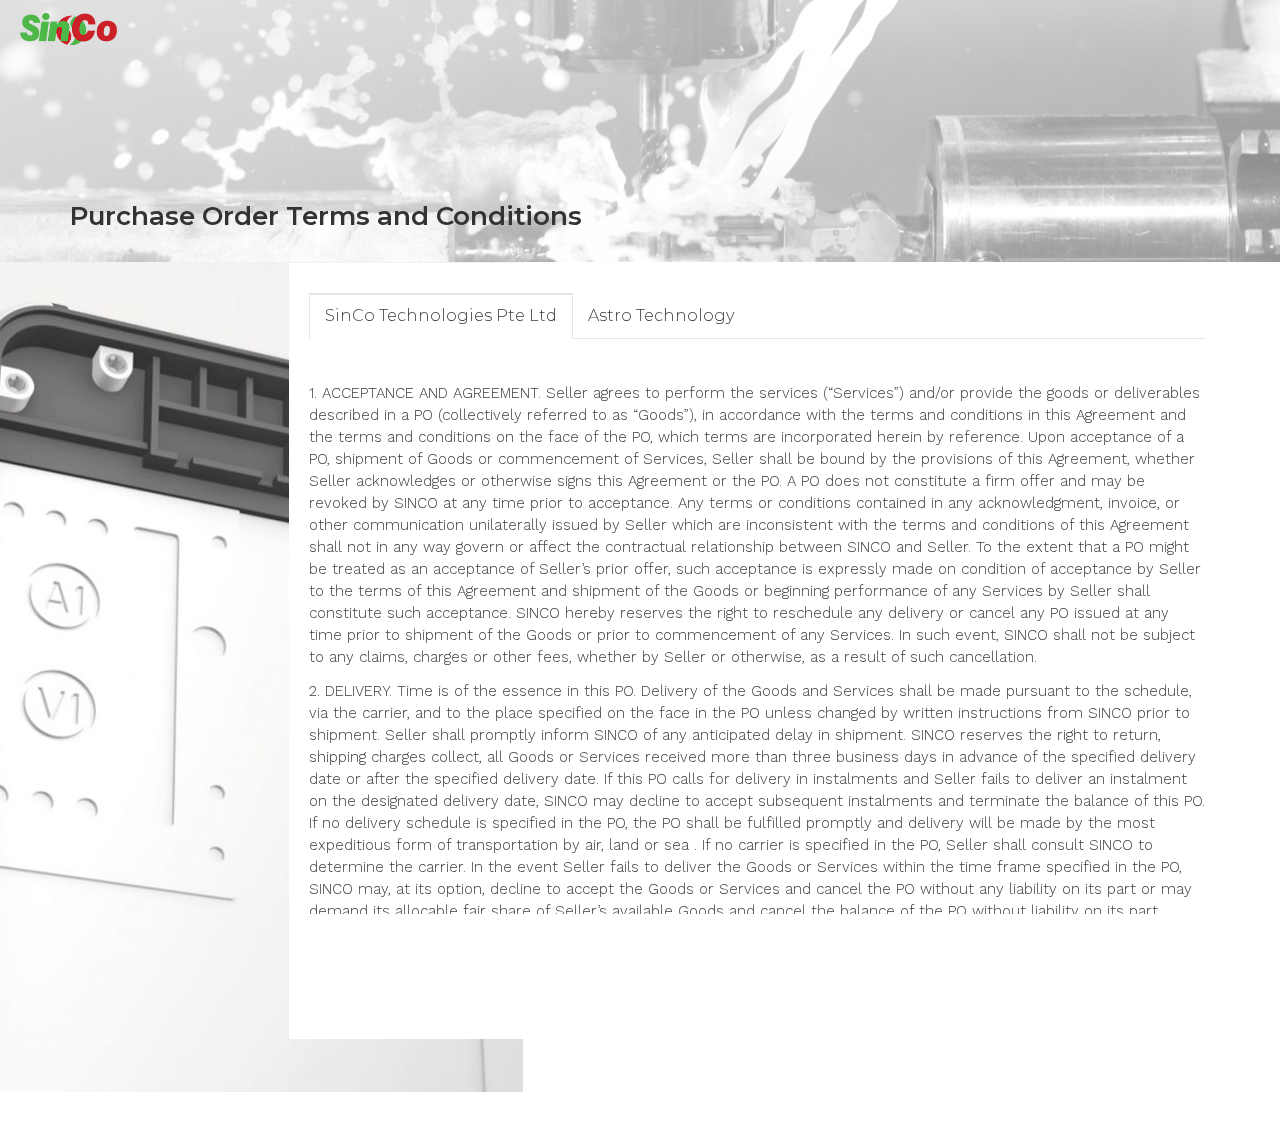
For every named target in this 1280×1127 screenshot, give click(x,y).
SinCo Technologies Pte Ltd (441, 315)
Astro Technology (661, 315)
